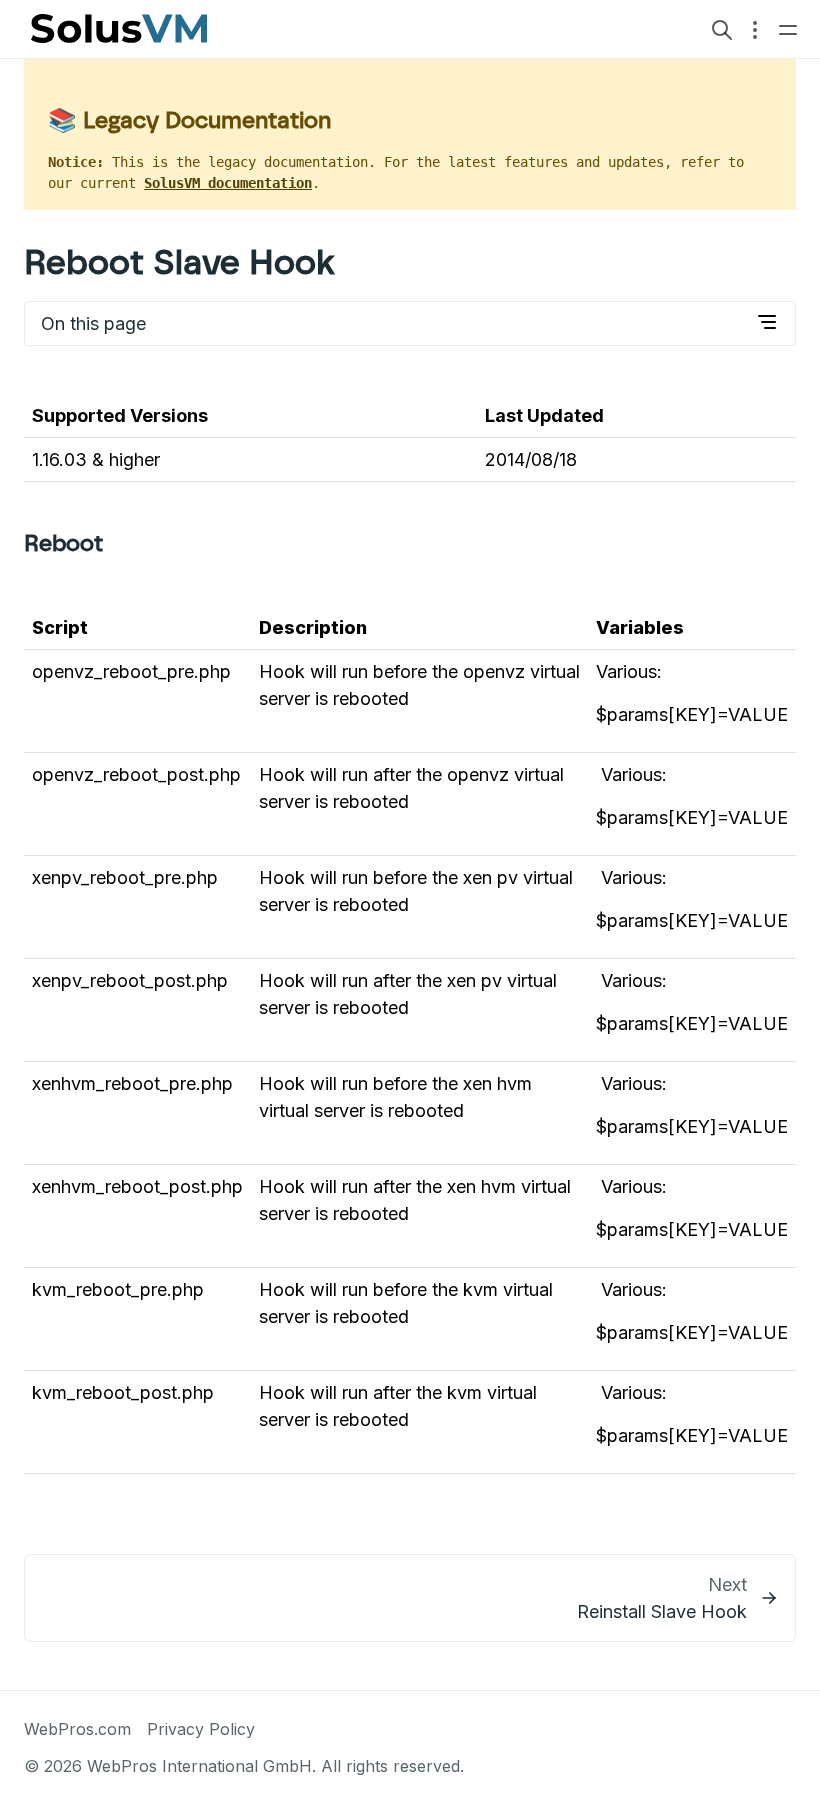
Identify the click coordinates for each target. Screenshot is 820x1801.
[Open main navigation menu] (788, 28)
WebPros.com (77, 1729)
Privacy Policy (201, 1729)
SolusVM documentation (228, 183)
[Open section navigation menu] (755, 29)
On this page (93, 323)
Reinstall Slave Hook (662, 1611)
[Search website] (722, 28)
